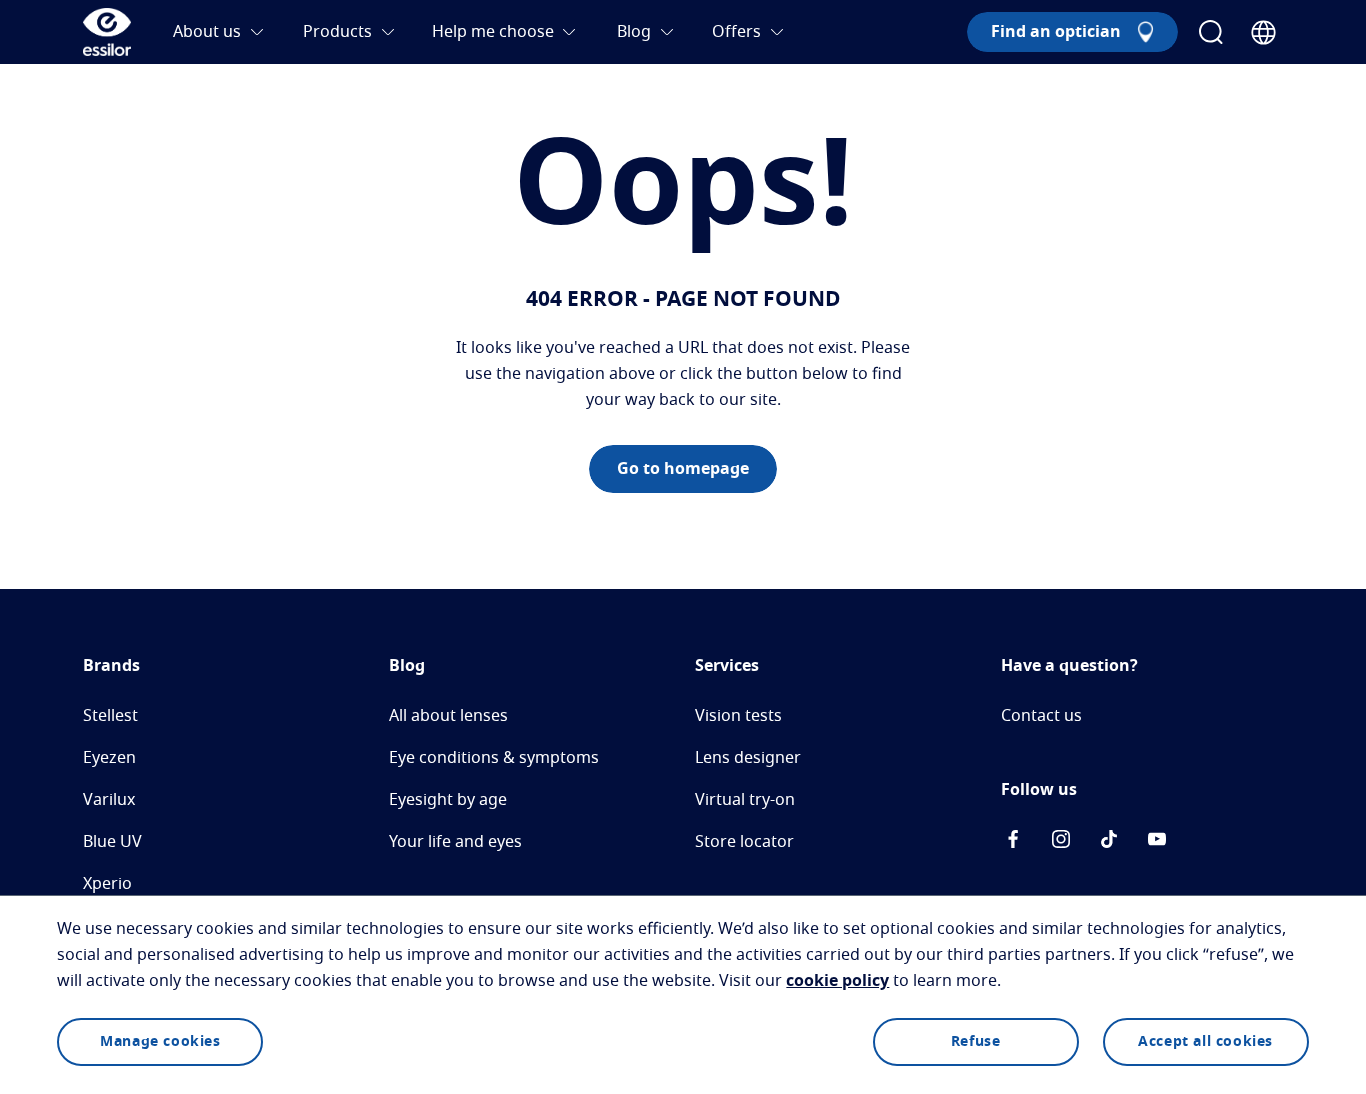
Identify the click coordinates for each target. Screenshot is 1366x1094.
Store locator (744, 842)
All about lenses (448, 716)
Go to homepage (683, 469)
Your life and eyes (455, 842)
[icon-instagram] (1061, 843)
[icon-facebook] (1013, 843)
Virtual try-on (745, 800)
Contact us (1041, 716)
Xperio (107, 884)
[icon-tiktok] (1109, 843)
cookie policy (837, 981)
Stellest (110, 716)
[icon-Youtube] (1157, 843)
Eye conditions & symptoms (494, 758)
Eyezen (109, 758)
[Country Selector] (1263, 32)
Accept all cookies (1205, 1042)
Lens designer (748, 758)
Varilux (109, 800)
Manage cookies (160, 1042)
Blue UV (112, 842)
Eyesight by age (448, 800)
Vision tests (738, 716)
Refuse (976, 1042)
